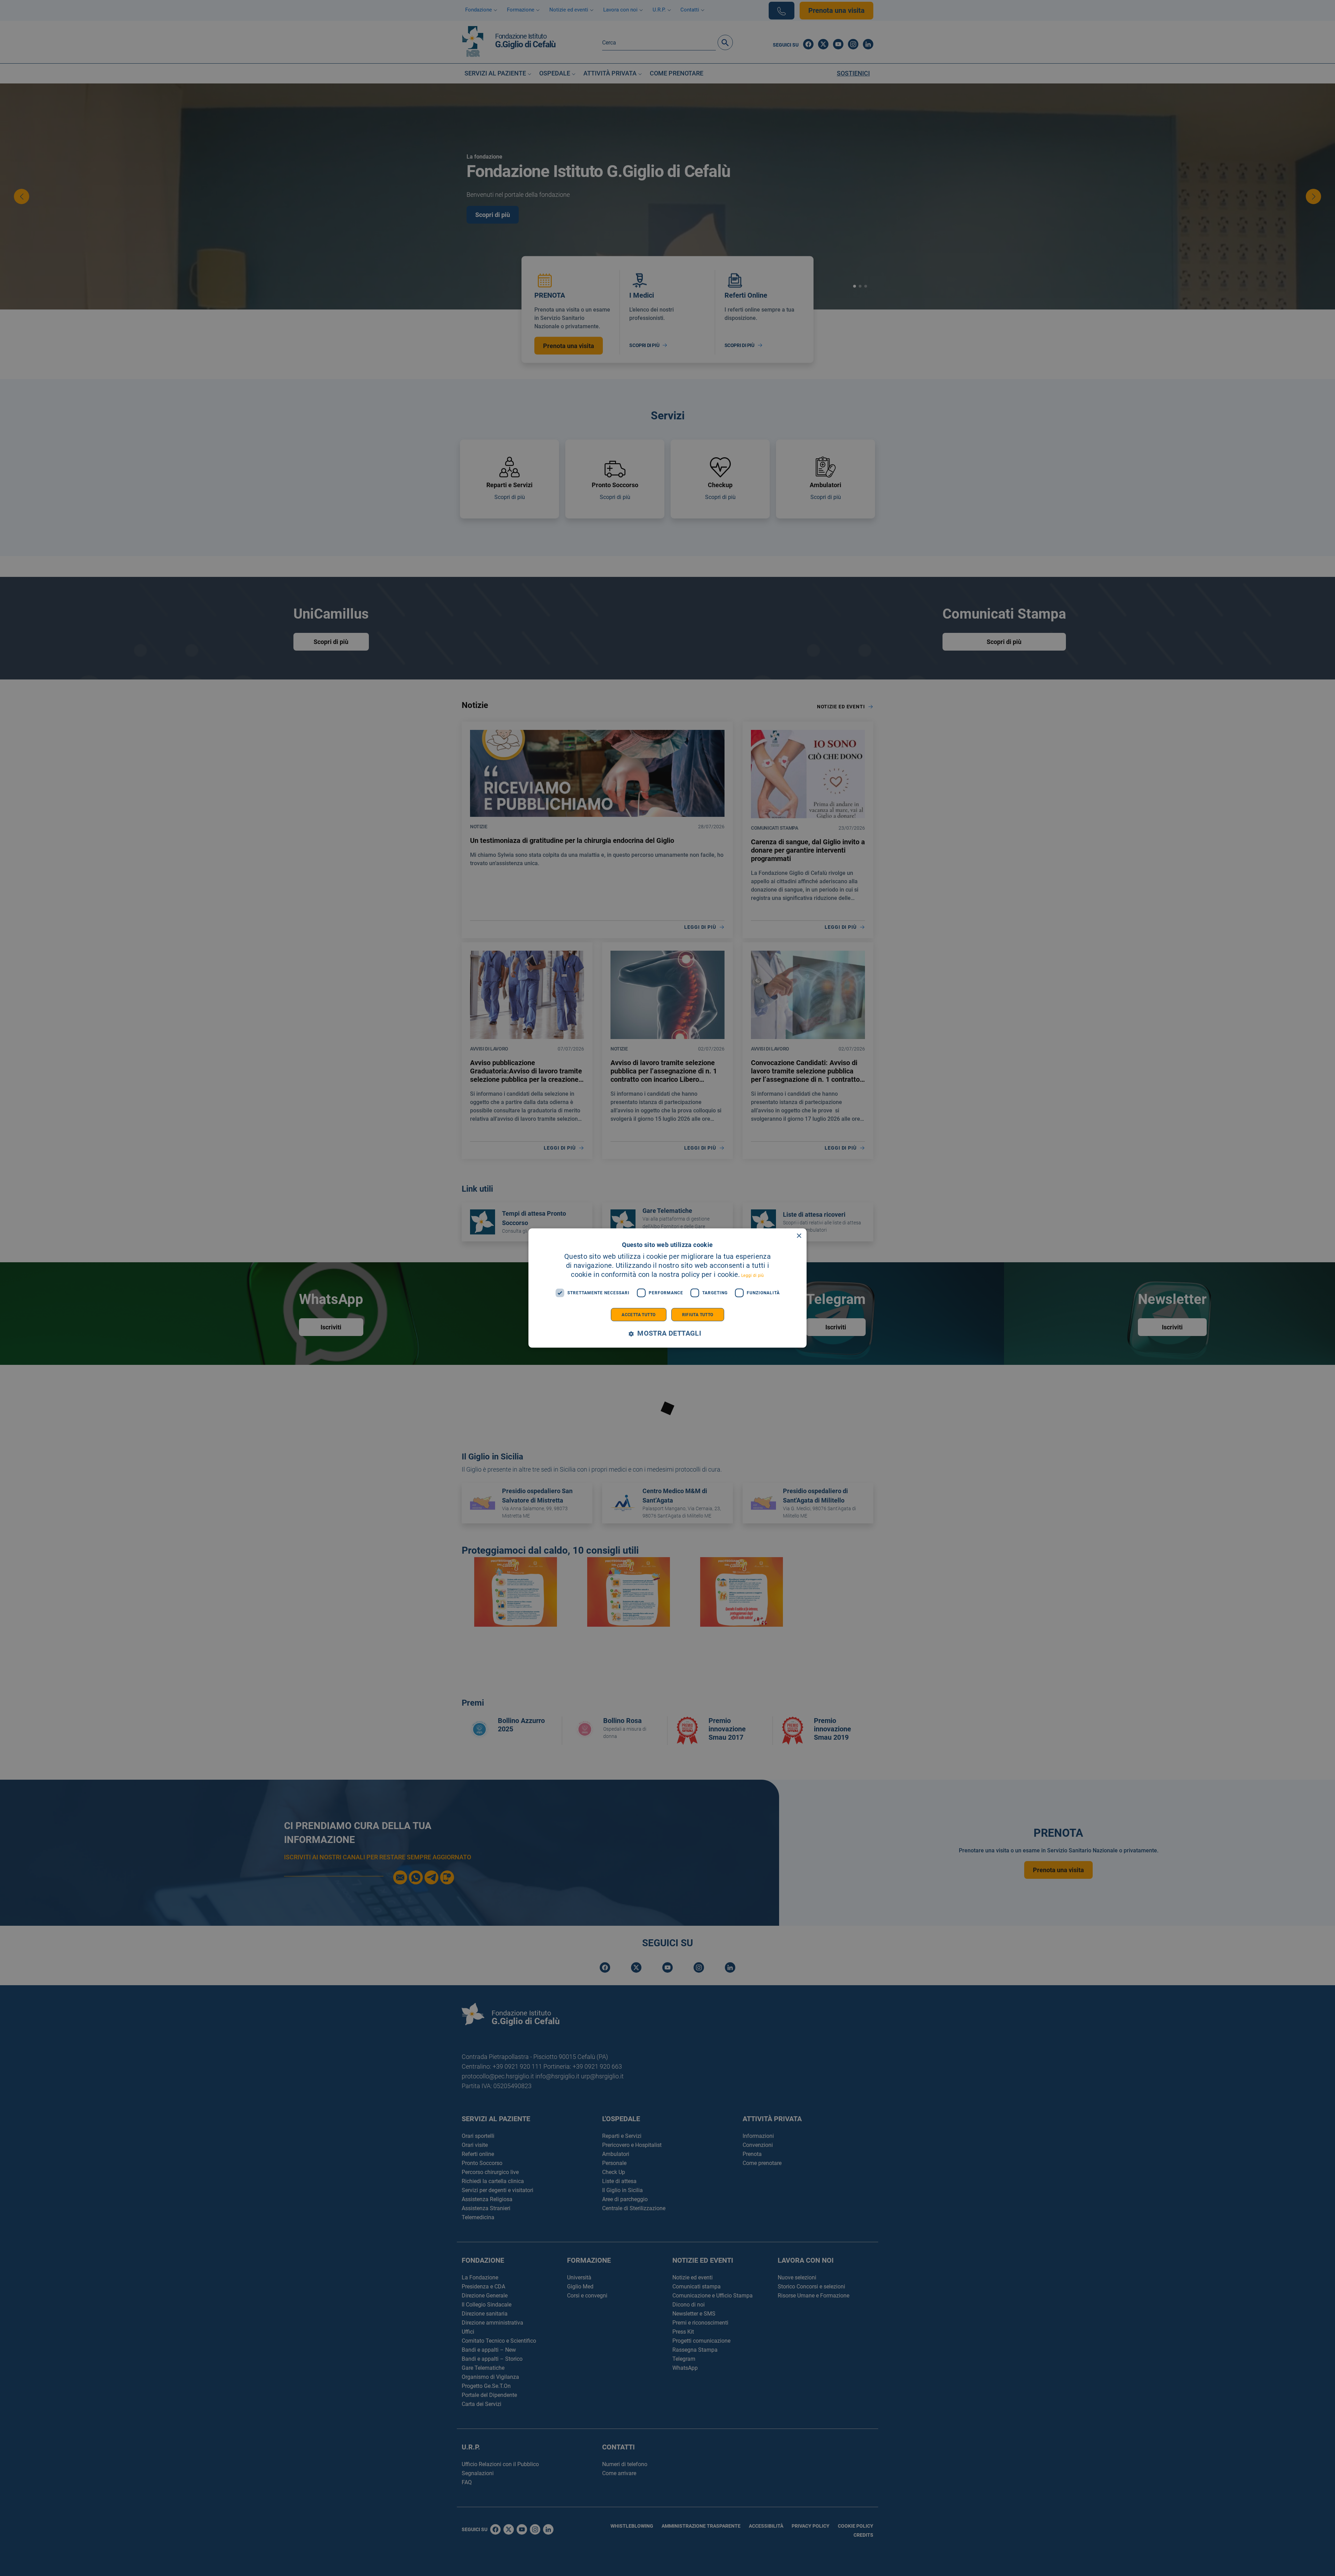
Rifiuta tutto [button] (698, 1314)
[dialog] (667, 1288)
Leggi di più (753, 1275)
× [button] (799, 1236)
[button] (667, 1333)
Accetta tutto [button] (638, 1314)
